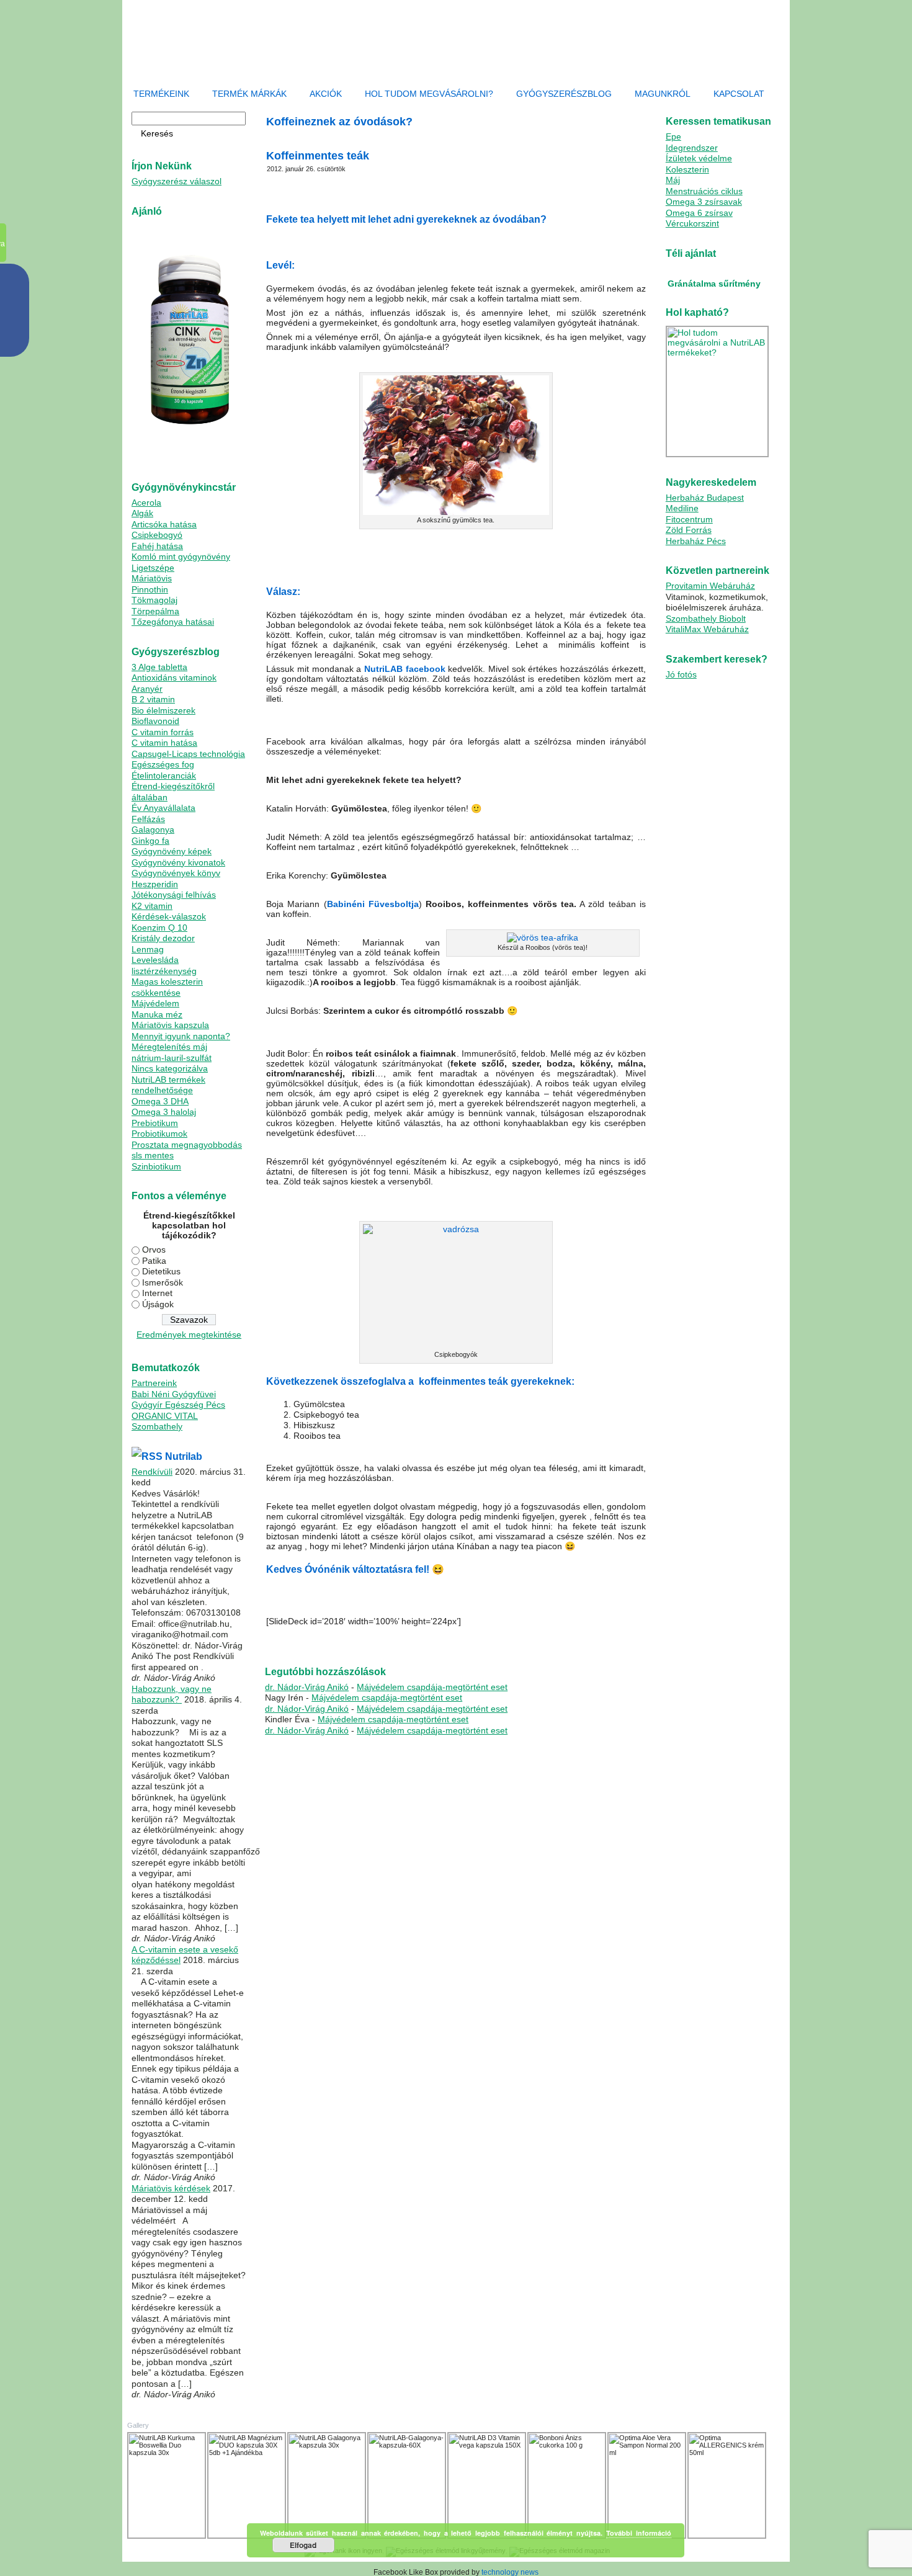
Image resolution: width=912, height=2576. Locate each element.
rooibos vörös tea (293, 1642)
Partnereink (154, 1383)
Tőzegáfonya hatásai (173, 622)
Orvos (154, 1250)
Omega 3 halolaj (164, 1112)
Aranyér (147, 689)
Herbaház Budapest (705, 498)
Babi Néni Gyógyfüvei (174, 1394)
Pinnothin (150, 589)
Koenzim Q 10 (159, 928)
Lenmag (148, 949)
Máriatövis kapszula (170, 1025)
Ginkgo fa (150, 841)
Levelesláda (155, 960)
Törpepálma (155, 611)
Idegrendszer (692, 148)
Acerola (146, 503)
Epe (673, 136)
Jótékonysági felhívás (174, 895)
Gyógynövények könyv (176, 873)
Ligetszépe (153, 568)
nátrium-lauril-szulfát (172, 1058)
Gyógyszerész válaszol (177, 181)
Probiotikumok (159, 1134)
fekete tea (441, 1635)
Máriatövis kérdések (171, 2188)
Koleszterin (687, 169)
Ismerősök (163, 1282)
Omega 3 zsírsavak (704, 202)
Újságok (158, 1304)
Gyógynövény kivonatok (178, 862)
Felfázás (148, 819)
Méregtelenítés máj (169, 1047)
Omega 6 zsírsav (699, 213)
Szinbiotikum (156, 1166)
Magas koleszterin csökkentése (167, 987)
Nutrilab (184, 1456)
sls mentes (153, 1155)
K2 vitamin (152, 906)
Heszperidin (155, 884)
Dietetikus (161, 1271)
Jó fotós (681, 674)
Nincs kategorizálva (170, 1068)
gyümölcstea (519, 1635)
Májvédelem (155, 1003)
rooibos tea (616, 1635)
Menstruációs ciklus (704, 191)
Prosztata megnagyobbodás (187, 1145)
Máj (673, 180)
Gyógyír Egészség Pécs (178, 1405)
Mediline (682, 508)
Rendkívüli (152, 1472)
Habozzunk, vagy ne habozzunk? (172, 1694)
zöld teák (335, 1642)
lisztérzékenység (164, 971)
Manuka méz (157, 1014)
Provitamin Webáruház (710, 586)
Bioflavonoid (155, 721)
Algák (142, 513)
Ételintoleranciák (164, 776)
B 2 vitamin (153, 699)
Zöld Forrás (689, 530)
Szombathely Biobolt (706, 619)
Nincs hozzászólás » (386, 1642)
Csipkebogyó (157, 535)
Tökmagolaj (154, 600)
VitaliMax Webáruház (707, 629)
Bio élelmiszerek (163, 710)
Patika (154, 1261)
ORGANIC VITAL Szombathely (165, 1421)
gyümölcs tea (478, 1635)
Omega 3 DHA (160, 1101)
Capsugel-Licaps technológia (188, 754)
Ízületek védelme (699, 158)
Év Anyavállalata (163, 808)
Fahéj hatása (157, 546)
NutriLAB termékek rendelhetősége (168, 1085)
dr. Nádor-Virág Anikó (307, 1687)
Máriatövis (152, 578)
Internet (157, 1293)
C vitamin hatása (164, 743)
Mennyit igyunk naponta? (181, 1036)
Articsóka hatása (164, 524)
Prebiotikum (155, 1123)
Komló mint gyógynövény (181, 557)
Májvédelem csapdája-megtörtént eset (432, 1687)
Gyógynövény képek (172, 851)
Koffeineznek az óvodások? (339, 1635)
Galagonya (153, 830)
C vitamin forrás (163, 732)
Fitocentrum (689, 519)
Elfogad (303, 2545)
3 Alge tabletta (159, 667)
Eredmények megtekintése (189, 1335)
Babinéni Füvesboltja (373, 904)
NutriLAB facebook (405, 669)
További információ (639, 2533)
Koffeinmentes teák (318, 156)
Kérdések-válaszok (169, 916)
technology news (510, 2572)
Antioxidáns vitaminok (174, 678)
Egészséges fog (163, 764)
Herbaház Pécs (696, 541)
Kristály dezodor (163, 938)
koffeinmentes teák (569, 1635)
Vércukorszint (692, 223)
